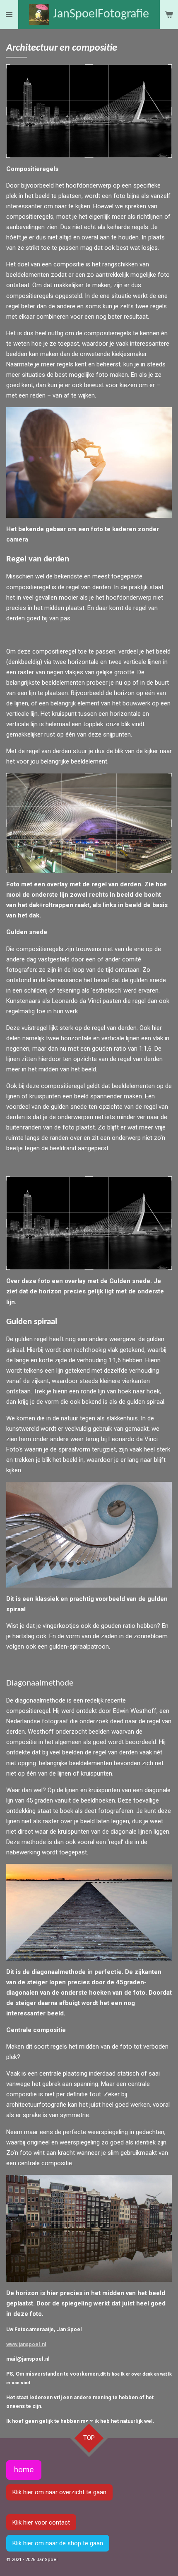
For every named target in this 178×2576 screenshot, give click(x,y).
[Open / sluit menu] (9, 15)
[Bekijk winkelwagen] (169, 15)
